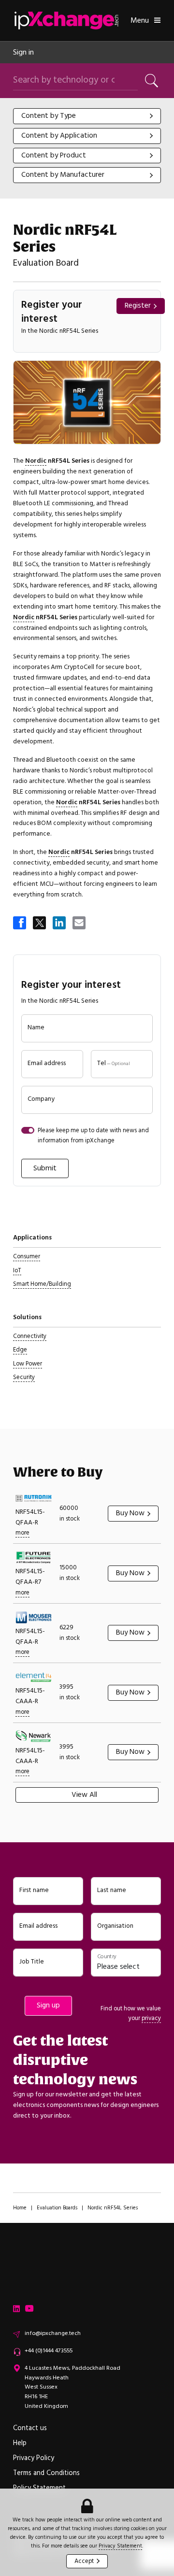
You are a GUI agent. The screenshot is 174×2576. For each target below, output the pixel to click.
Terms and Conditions (46, 2473)
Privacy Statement (120, 2546)
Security (24, 1377)
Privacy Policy (34, 2458)
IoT (17, 1270)
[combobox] (87, 116)
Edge (20, 1350)
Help (20, 2443)
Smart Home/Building (42, 1284)
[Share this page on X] (40, 924)
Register (138, 306)
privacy (151, 2018)
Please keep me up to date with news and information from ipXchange (93, 1135)
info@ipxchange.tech (53, 2333)
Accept (84, 2561)
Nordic (36, 461)
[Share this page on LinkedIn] (60, 924)
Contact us (30, 2428)
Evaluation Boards (57, 2208)
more (22, 1533)
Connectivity (30, 1336)
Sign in (23, 52)
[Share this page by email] (80, 924)
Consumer (27, 1256)
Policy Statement (39, 2488)
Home (20, 2208)
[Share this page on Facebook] (20, 924)
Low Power (28, 1364)
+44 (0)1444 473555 (49, 2351)
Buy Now (130, 1513)
